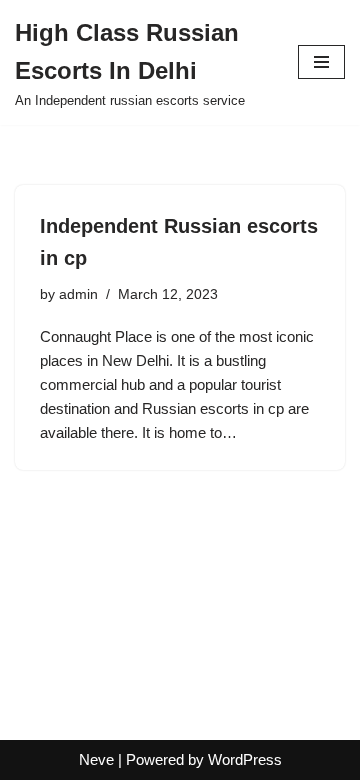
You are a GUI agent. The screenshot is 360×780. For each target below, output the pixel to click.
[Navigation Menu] (321, 62)
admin (78, 294)
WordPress (245, 759)
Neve (96, 759)
